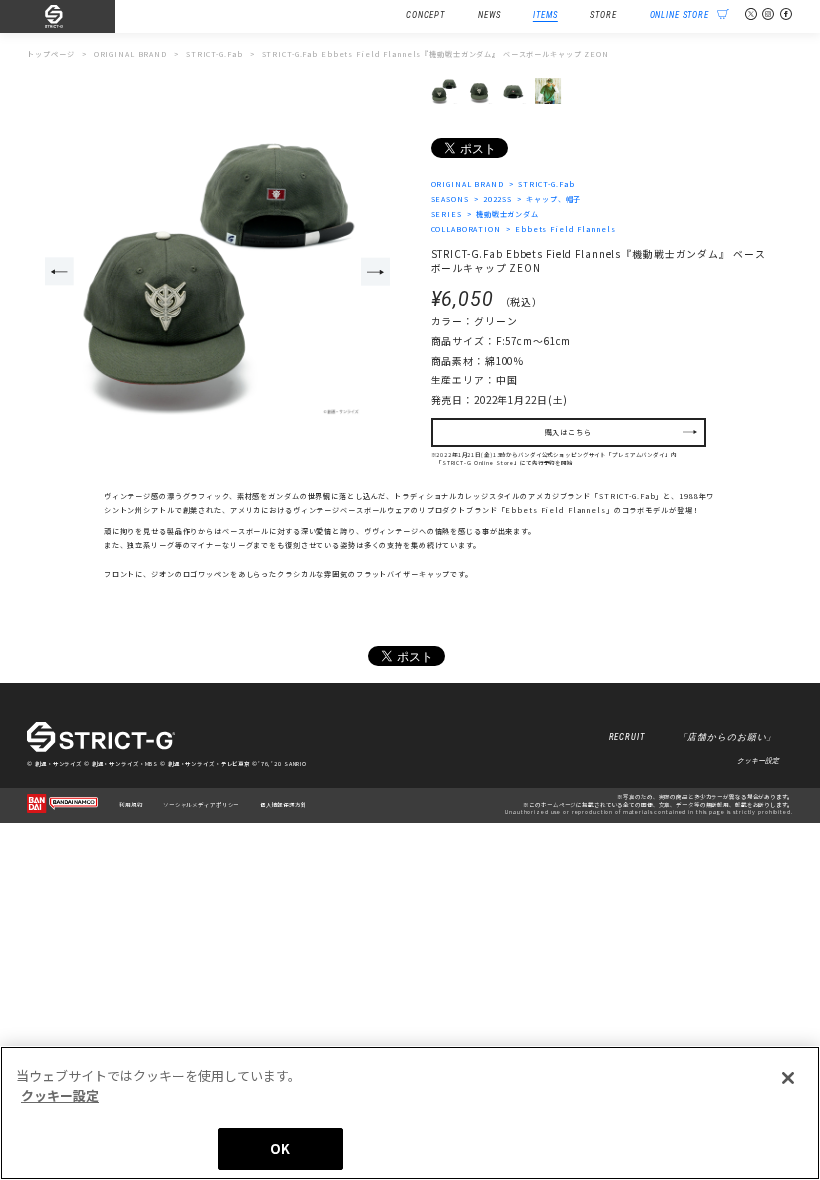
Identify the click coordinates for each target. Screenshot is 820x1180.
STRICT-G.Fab (546, 184)
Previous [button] (59, 271)
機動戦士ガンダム (507, 214)
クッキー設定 (758, 760)
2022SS (497, 199)
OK (280, 1148)
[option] (218, 273)
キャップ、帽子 (553, 199)
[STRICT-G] (70, 17)
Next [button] (375, 271)
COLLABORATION (466, 229)
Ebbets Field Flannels (565, 229)
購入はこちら (568, 432)
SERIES (446, 214)
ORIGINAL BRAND (467, 184)
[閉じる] (788, 1078)
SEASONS (450, 199)
